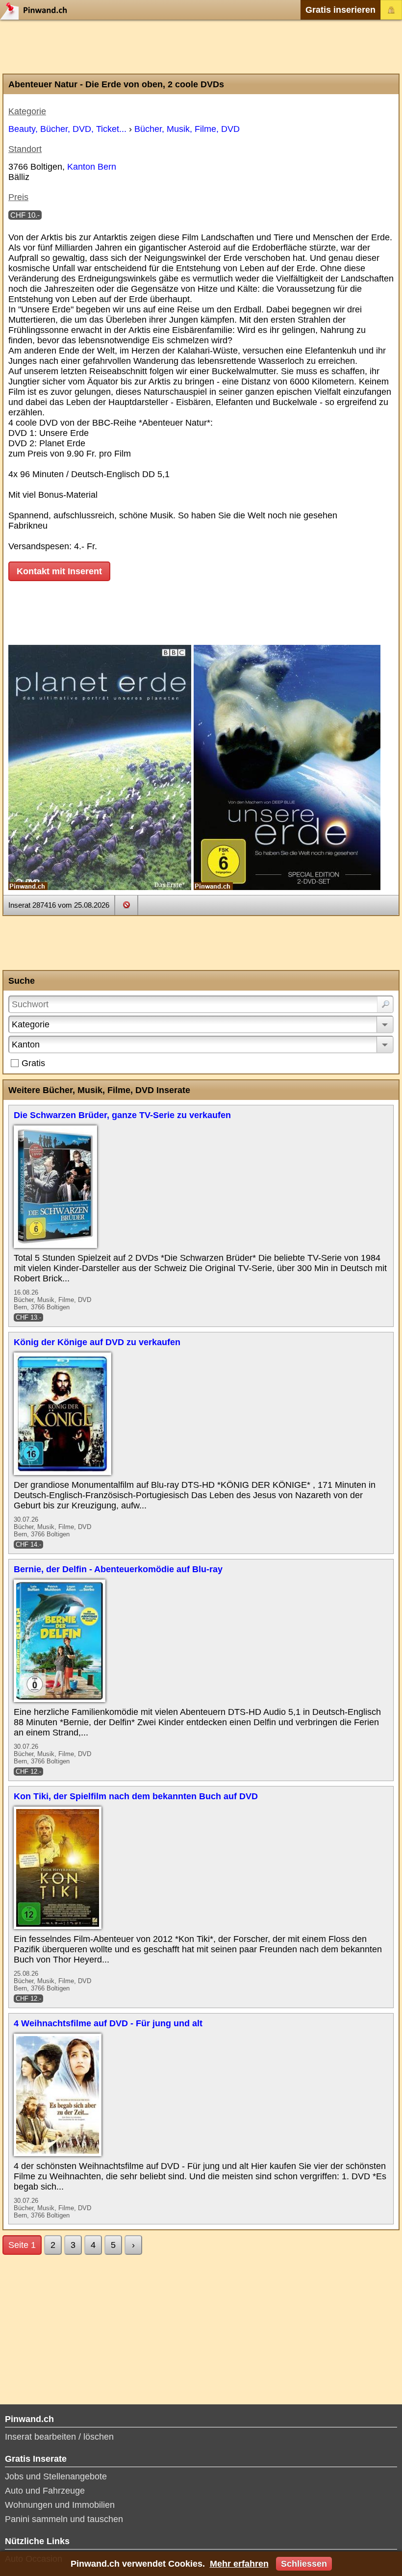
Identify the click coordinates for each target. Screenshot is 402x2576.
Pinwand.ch (37, 10)
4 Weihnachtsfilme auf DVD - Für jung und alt (108, 2023)
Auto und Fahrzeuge (45, 2491)
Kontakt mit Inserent (59, 571)
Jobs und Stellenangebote (56, 2476)
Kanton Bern (92, 167)
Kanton (26, 1045)
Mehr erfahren (239, 2564)
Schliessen (304, 2564)
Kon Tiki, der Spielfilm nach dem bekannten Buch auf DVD (136, 1796)
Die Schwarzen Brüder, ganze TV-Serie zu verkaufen (122, 1115)
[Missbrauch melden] (126, 905)
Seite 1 (22, 2245)
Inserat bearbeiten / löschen (59, 2437)
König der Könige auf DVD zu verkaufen (97, 1342)
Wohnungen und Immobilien (60, 2505)
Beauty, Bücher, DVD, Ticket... (67, 129)
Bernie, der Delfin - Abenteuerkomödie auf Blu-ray (118, 1569)
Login (391, 10)
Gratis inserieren (340, 10)
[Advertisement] (201, 47)
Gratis (33, 1063)
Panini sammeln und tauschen (64, 2519)
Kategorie (31, 1024)
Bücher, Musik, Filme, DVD (187, 129)
